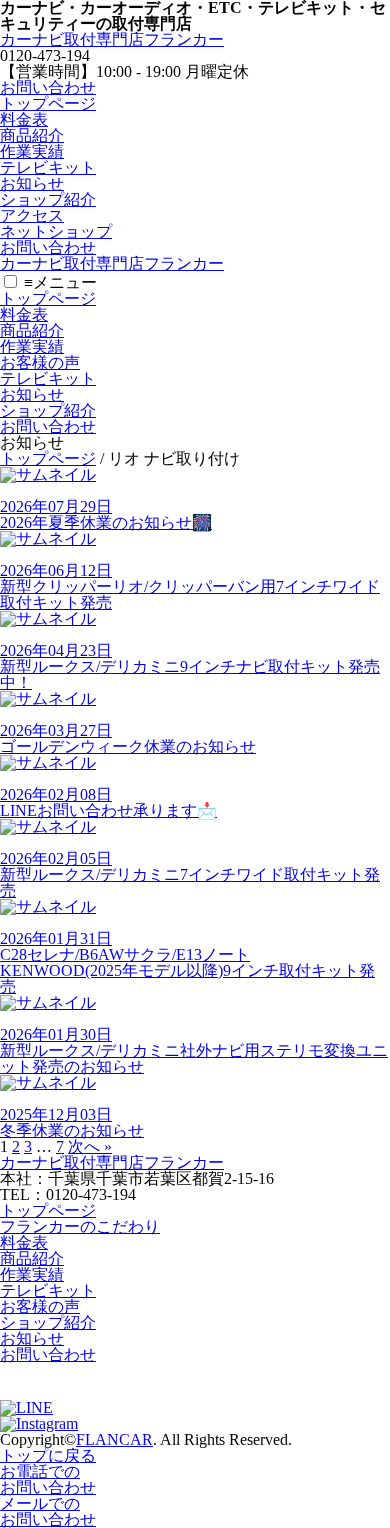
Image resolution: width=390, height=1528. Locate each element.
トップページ (48, 103)
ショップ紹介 (48, 199)
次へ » (90, 1146)
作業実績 (32, 151)
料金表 (24, 119)
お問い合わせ (48, 87)
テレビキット (48, 167)
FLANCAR (114, 1439)
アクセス (32, 215)
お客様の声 (40, 362)
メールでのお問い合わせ (48, 1511)
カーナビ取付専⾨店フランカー (112, 39)
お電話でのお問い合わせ (48, 1479)
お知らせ (32, 183)
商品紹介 (32, 135)
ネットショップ (56, 231)
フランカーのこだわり (80, 1226)
